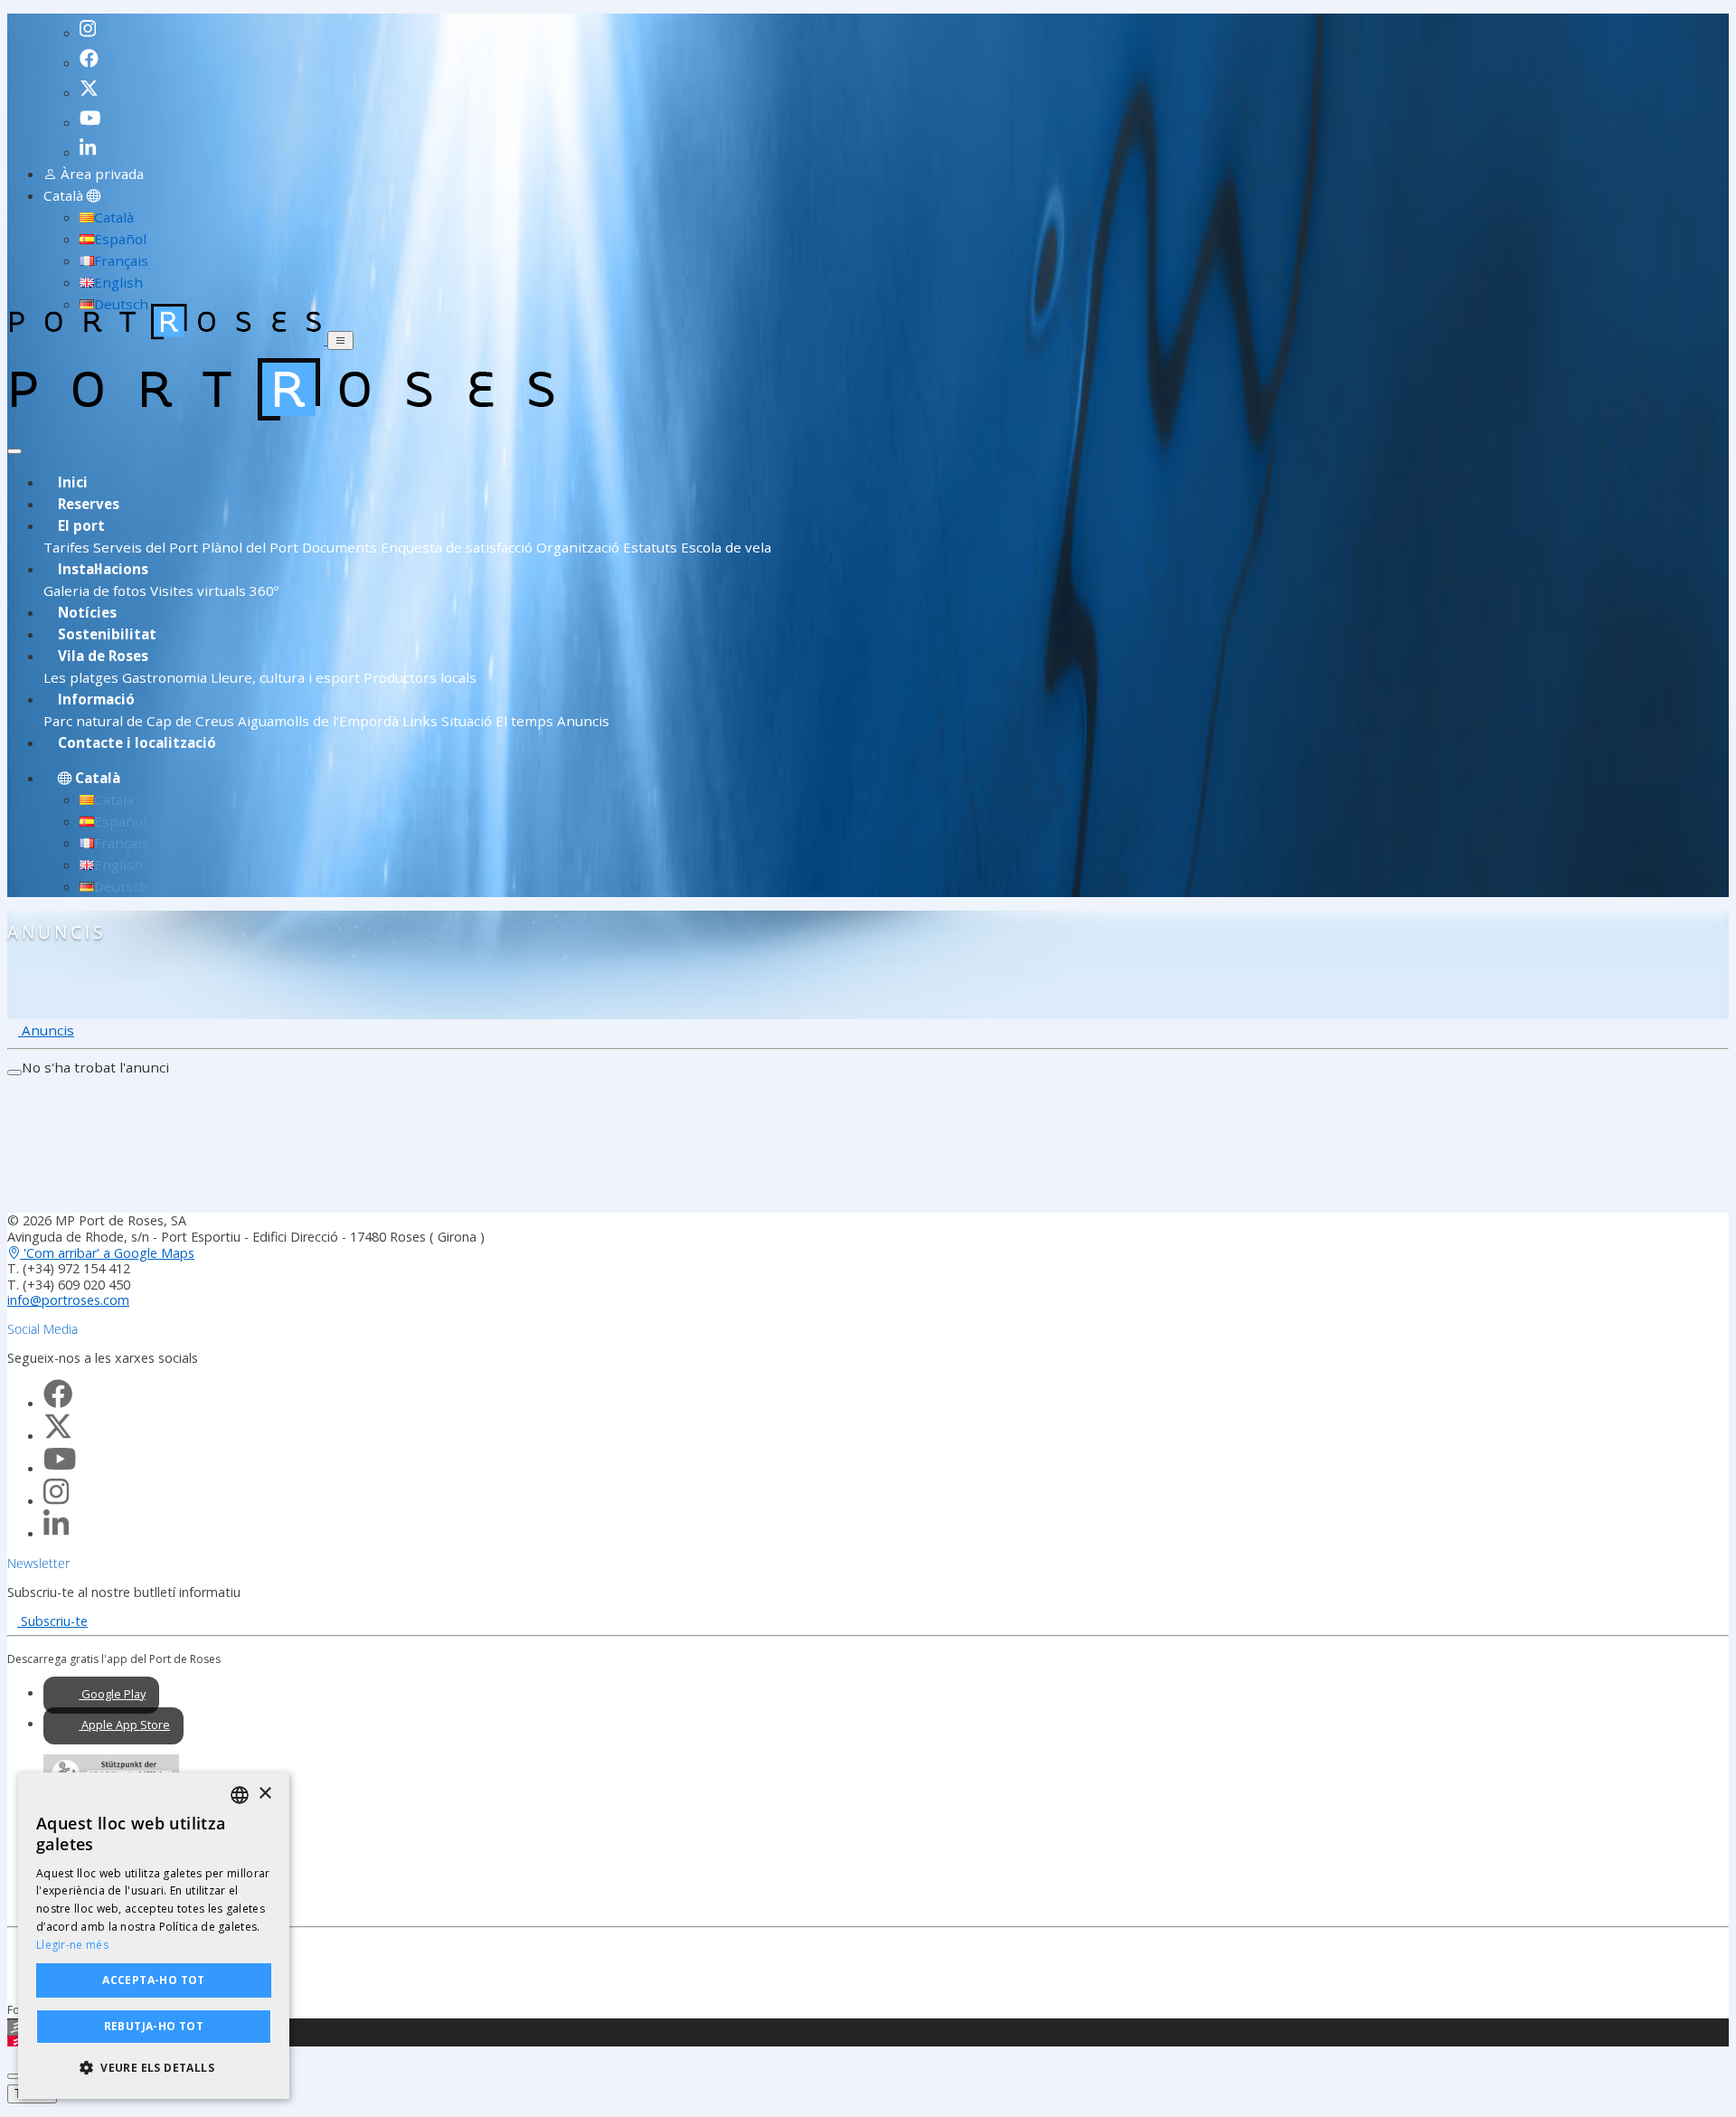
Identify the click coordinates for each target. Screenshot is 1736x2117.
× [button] (264, 1794)
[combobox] (240, 1795)
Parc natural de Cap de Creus (139, 721)
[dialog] (154, 1936)
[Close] (14, 451)
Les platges (81, 677)
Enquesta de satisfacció (457, 547)
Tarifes (68, 547)
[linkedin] (93, 144)
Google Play (112, 1694)
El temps (524, 721)
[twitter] (92, 84)
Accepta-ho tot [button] (154, 1980)
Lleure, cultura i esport (285, 677)
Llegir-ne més (72, 1945)
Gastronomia (165, 677)
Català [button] (65, 195)
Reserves (89, 504)
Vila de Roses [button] (103, 656)
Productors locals (420, 677)
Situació (467, 721)
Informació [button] (96, 699)
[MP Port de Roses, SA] (167, 339)
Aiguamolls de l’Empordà (318, 721)
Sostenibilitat (107, 634)
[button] (154, 2068)
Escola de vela (726, 547)
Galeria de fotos (95, 591)
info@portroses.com (68, 1300)
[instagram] (91, 24)
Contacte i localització (137, 742)
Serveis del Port (146, 547)
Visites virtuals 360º (214, 591)
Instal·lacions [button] (103, 569)
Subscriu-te (52, 1621)
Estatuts (650, 547)
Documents (340, 547)
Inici (73, 482)
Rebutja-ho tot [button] (154, 2026)
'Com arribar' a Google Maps (107, 1253)
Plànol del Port (250, 547)
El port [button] (81, 525)
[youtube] (93, 114)
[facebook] (92, 54)
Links (420, 721)
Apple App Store (124, 1725)
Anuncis (583, 721)
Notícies (87, 612)
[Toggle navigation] (340, 340)
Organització (578, 547)
